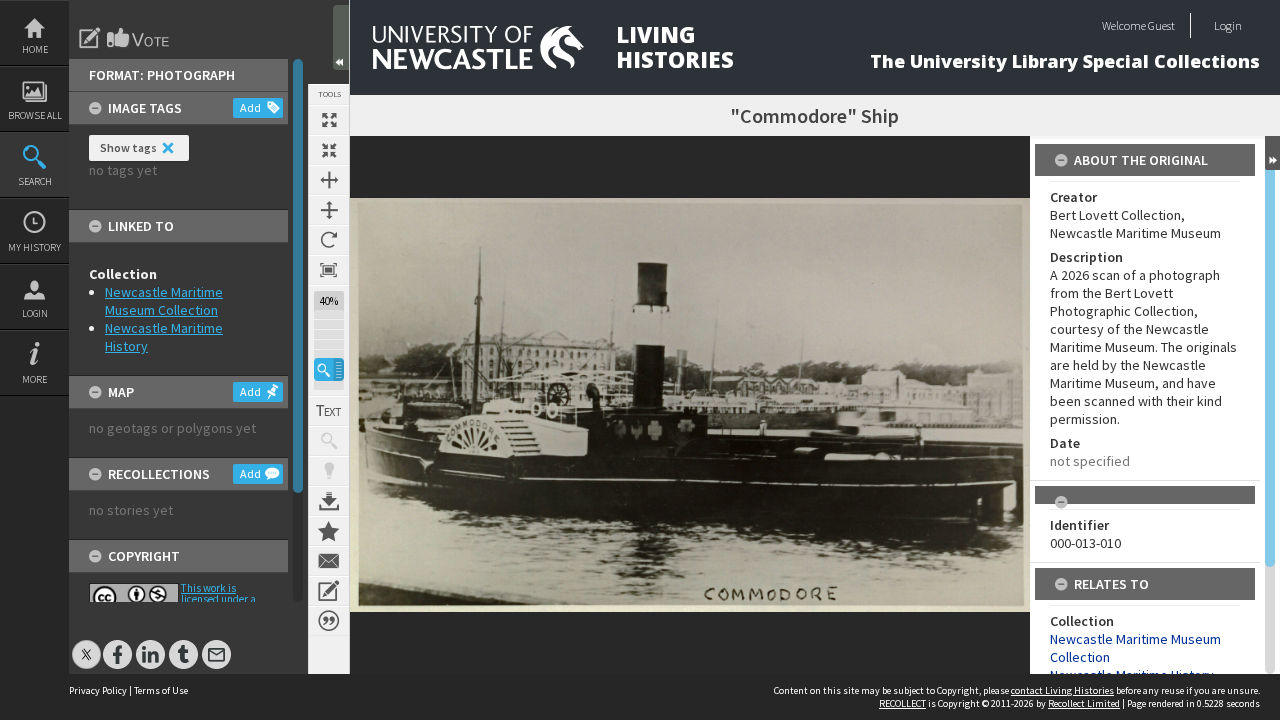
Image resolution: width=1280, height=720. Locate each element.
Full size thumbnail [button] (329, 120)
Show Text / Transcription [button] (329, 411)
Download (329, 501)
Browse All (35, 115)
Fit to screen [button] (329, 150)
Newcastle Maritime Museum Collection (164, 301)
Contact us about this (329, 561)
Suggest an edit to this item (90, 38)
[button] (329, 369)
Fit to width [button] (329, 180)
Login (35, 313)
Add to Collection (329, 531)
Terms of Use (161, 690)
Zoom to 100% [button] (329, 270)
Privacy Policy (98, 690)
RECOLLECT (902, 703)
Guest (1161, 25)
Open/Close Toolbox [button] (341, 37)
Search (35, 181)
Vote (139, 38)
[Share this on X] (86, 644)
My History (34, 247)
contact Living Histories (1062, 690)
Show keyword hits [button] (329, 441)
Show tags (128, 147)
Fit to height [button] (329, 210)
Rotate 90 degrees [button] (329, 240)
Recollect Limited (1084, 703)
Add (250, 107)
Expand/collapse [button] (1272, 153)
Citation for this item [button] (329, 621)
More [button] (34, 379)
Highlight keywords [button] (329, 471)
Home (35, 49)
